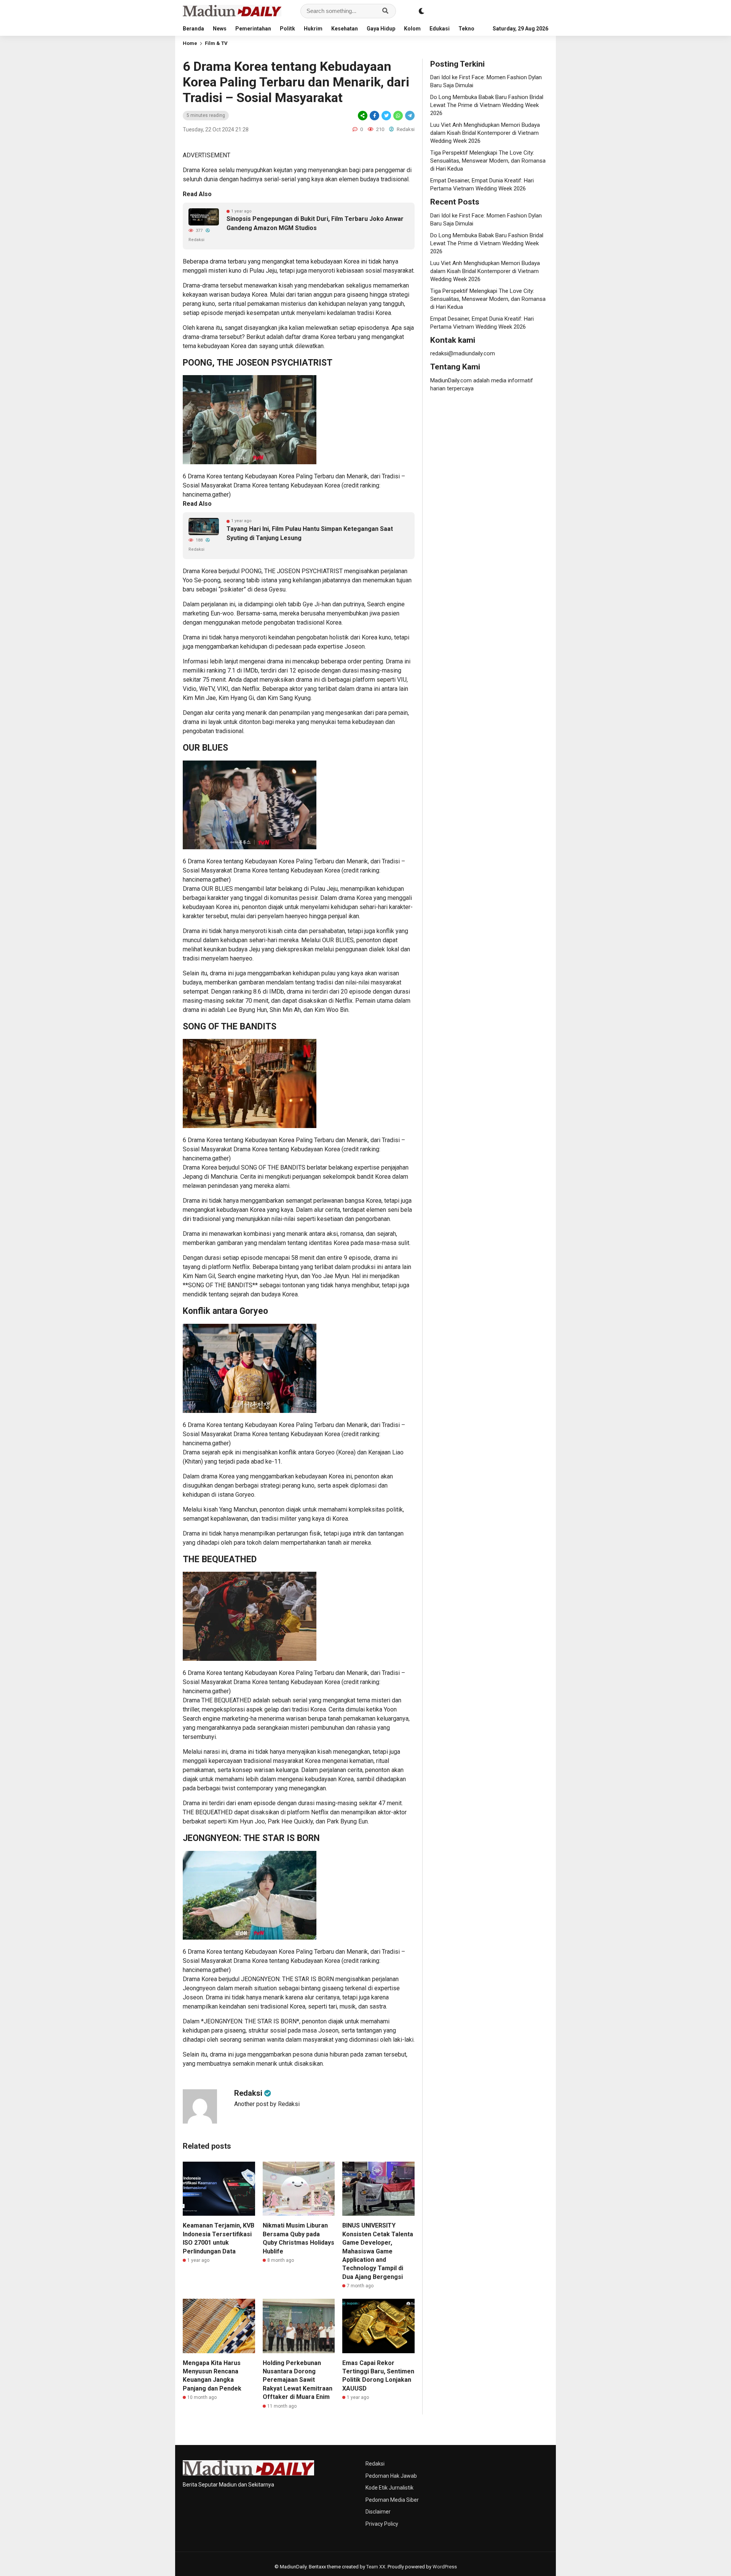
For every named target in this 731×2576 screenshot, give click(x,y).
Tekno (466, 29)
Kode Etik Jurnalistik (389, 2488)
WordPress (445, 2567)
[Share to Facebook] (374, 116)
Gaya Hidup (381, 29)
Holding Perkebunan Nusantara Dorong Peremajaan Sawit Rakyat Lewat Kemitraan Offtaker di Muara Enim (298, 2380)
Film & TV (216, 43)
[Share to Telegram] (409, 116)
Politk (287, 29)
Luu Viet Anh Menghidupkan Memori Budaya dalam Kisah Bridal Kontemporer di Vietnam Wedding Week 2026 (485, 133)
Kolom (412, 29)
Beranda (193, 29)
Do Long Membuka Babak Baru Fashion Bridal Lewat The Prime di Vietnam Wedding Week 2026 (487, 105)
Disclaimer (378, 2512)
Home (190, 43)
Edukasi (440, 29)
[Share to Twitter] (386, 116)
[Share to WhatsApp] (398, 116)
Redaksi (375, 2464)
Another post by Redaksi (267, 2104)
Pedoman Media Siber (392, 2500)
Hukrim (313, 29)
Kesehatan (345, 29)
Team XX (376, 2567)
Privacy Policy (382, 2524)
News (220, 29)
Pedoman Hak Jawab (391, 2476)
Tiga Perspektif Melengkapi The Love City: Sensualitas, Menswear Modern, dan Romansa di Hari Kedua (488, 161)
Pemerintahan (253, 29)
